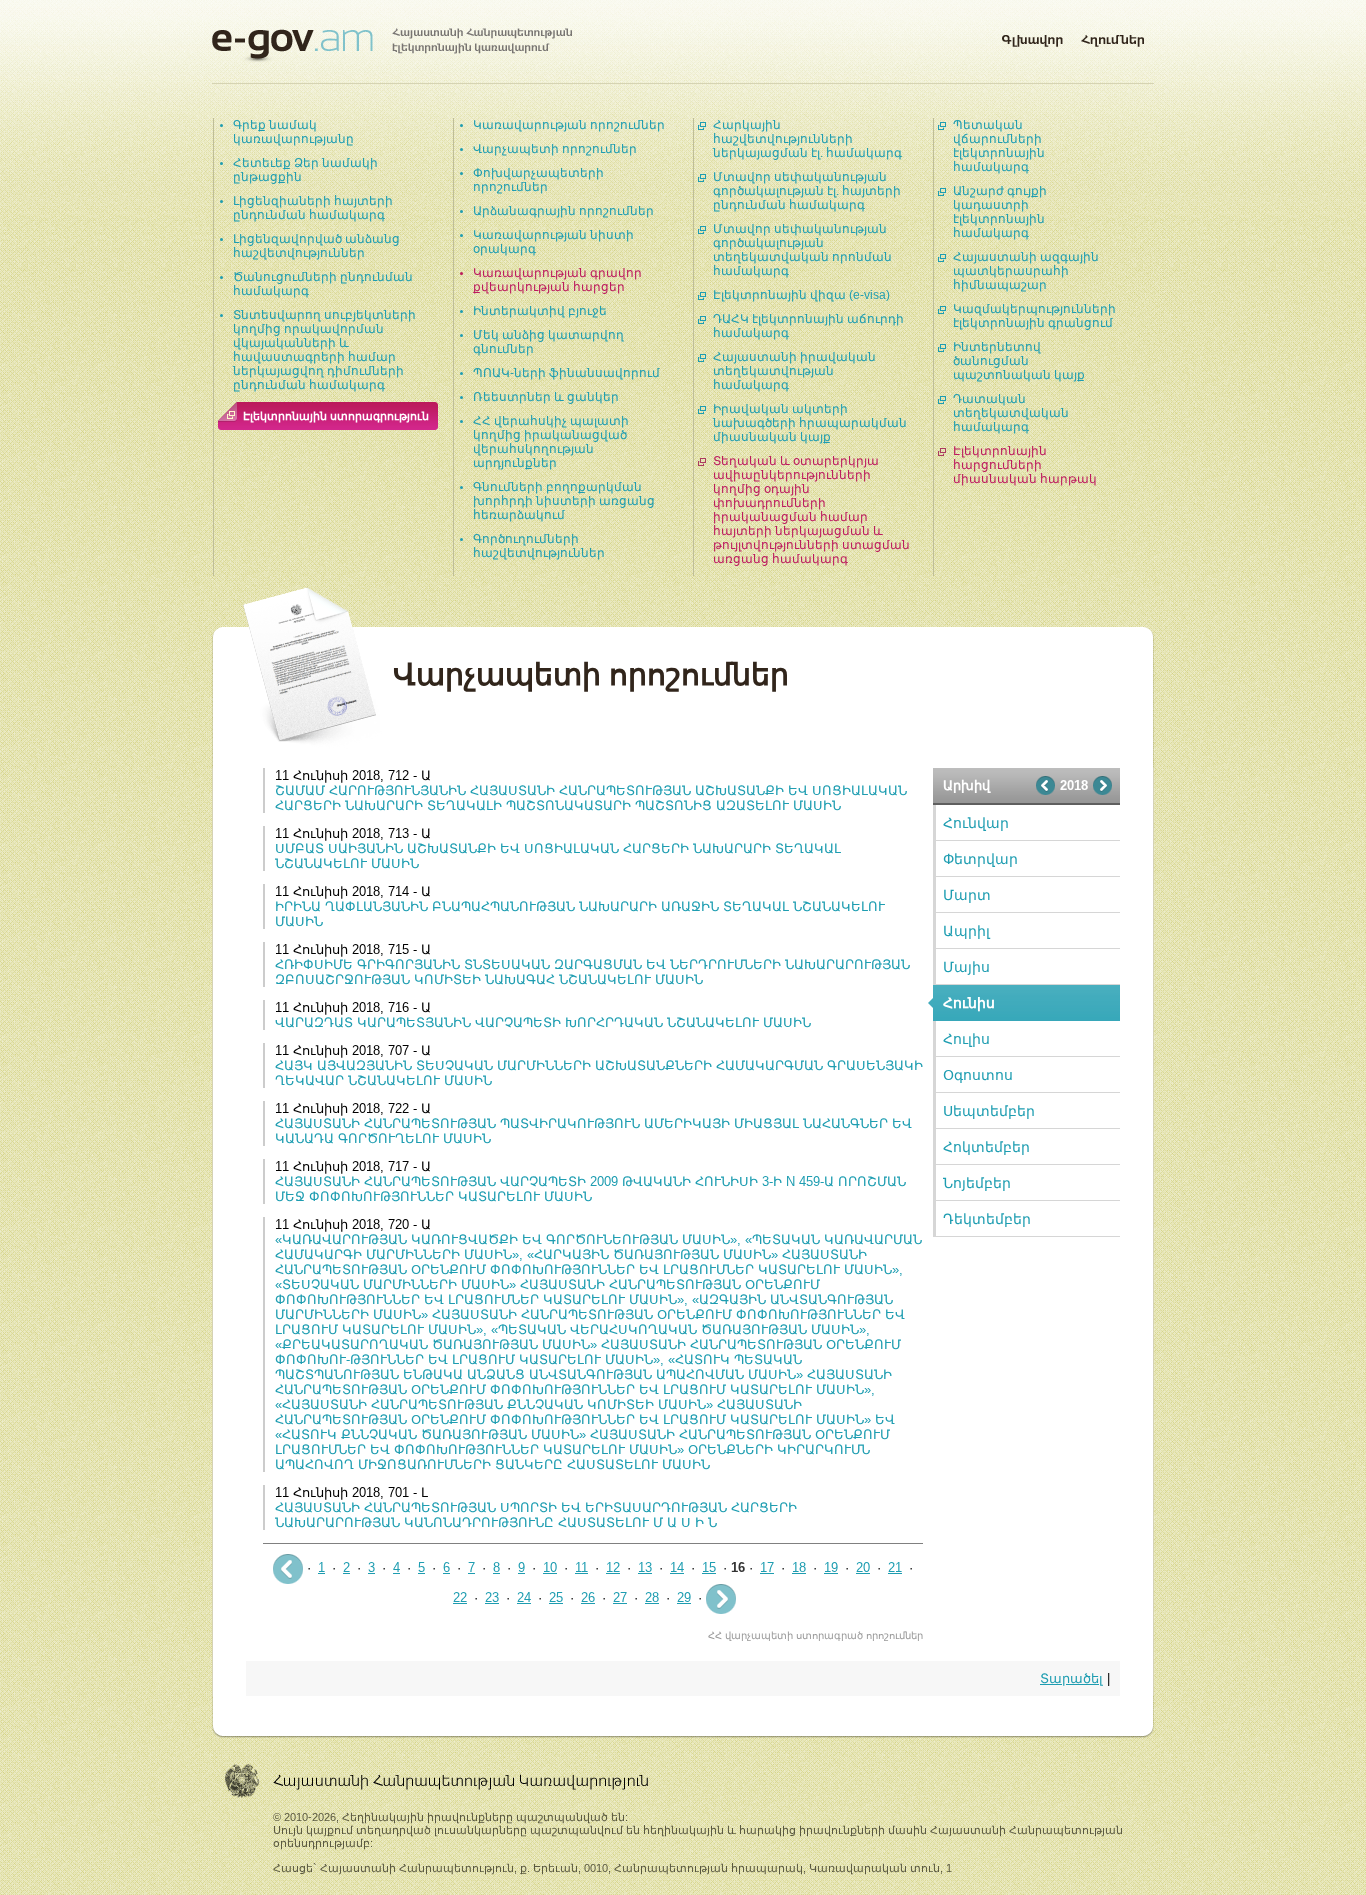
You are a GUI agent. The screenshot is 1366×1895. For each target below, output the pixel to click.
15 (709, 1567)
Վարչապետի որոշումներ (555, 149)
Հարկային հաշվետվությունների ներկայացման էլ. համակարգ (807, 139)
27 (620, 1597)
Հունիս (969, 1003)
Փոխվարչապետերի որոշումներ (538, 180)
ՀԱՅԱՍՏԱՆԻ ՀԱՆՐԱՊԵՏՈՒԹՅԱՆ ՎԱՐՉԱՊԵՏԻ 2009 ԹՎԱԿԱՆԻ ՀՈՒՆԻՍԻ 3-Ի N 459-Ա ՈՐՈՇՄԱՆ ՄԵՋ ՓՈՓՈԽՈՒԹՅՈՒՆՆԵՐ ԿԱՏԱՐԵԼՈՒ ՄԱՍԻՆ (590, 1189)
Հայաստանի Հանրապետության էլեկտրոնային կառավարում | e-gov (392, 45)
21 (895, 1567)
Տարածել (1071, 1678)
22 (460, 1597)
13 (645, 1567)
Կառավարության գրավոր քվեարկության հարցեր (557, 280)
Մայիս (966, 967)
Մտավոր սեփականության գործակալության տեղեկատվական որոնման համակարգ (802, 250)
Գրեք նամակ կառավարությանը (293, 132)
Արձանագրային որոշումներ (563, 211)
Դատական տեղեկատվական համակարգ (1011, 413)
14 (677, 1567)
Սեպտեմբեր (989, 1111)
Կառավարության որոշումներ (569, 125)
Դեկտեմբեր (987, 1219)
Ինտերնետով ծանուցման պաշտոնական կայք (1019, 361)
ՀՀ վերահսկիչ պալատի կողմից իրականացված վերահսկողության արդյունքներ (551, 442)
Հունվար (976, 823)
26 (588, 1597)
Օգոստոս (978, 1075)
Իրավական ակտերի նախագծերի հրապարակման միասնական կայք (810, 423)
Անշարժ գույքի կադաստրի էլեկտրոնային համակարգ (1000, 212)
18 (799, 1567)
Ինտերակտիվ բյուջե (540, 311)
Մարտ (967, 895)
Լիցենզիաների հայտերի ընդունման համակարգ (313, 208)
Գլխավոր (1032, 36)
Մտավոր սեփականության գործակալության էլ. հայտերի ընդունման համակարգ (807, 191)
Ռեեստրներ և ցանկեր (546, 397)
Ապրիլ (966, 931)
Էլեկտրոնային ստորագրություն (336, 416)
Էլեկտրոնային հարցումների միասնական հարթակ (1025, 465)
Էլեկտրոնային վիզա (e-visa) (801, 295)
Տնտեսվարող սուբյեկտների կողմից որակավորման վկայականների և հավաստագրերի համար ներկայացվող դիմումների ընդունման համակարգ (324, 350)
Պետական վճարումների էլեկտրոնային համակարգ (999, 146)
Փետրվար (980, 859)
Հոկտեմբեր (986, 1147)
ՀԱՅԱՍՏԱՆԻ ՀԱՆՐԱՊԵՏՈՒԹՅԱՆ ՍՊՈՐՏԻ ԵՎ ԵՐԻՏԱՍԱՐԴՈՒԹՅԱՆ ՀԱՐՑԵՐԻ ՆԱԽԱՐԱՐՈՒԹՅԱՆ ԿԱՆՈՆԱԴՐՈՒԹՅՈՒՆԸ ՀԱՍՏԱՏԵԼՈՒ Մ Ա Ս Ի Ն (536, 1515)
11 (581, 1567)
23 (492, 1597)
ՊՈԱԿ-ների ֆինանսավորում (566, 373)
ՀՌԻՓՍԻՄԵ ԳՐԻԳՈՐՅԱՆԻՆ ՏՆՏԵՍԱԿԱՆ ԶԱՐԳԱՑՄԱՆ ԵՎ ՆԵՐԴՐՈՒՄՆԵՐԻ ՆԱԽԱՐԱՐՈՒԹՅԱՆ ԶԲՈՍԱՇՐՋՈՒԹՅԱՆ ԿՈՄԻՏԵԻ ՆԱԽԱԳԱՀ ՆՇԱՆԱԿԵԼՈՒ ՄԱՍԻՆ (592, 972)
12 (613, 1567)
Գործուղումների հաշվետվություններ (539, 546)
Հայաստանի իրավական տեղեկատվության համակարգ (794, 371)
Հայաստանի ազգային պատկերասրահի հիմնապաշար (1026, 271)
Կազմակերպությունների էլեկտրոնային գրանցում (1034, 316)
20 (863, 1567)
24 (524, 1597)
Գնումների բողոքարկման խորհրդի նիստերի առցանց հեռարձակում (564, 501)
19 (831, 1567)
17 (767, 1567)
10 (550, 1567)
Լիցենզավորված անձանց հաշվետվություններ (316, 246)
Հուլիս (966, 1039)
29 (684, 1597)
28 (652, 1597)
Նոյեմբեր (977, 1183)
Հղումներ (1113, 36)
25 (556, 1597)
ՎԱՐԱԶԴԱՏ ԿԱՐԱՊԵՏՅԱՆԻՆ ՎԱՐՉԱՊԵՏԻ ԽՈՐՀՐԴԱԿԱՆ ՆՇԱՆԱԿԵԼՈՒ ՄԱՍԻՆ (543, 1022)
